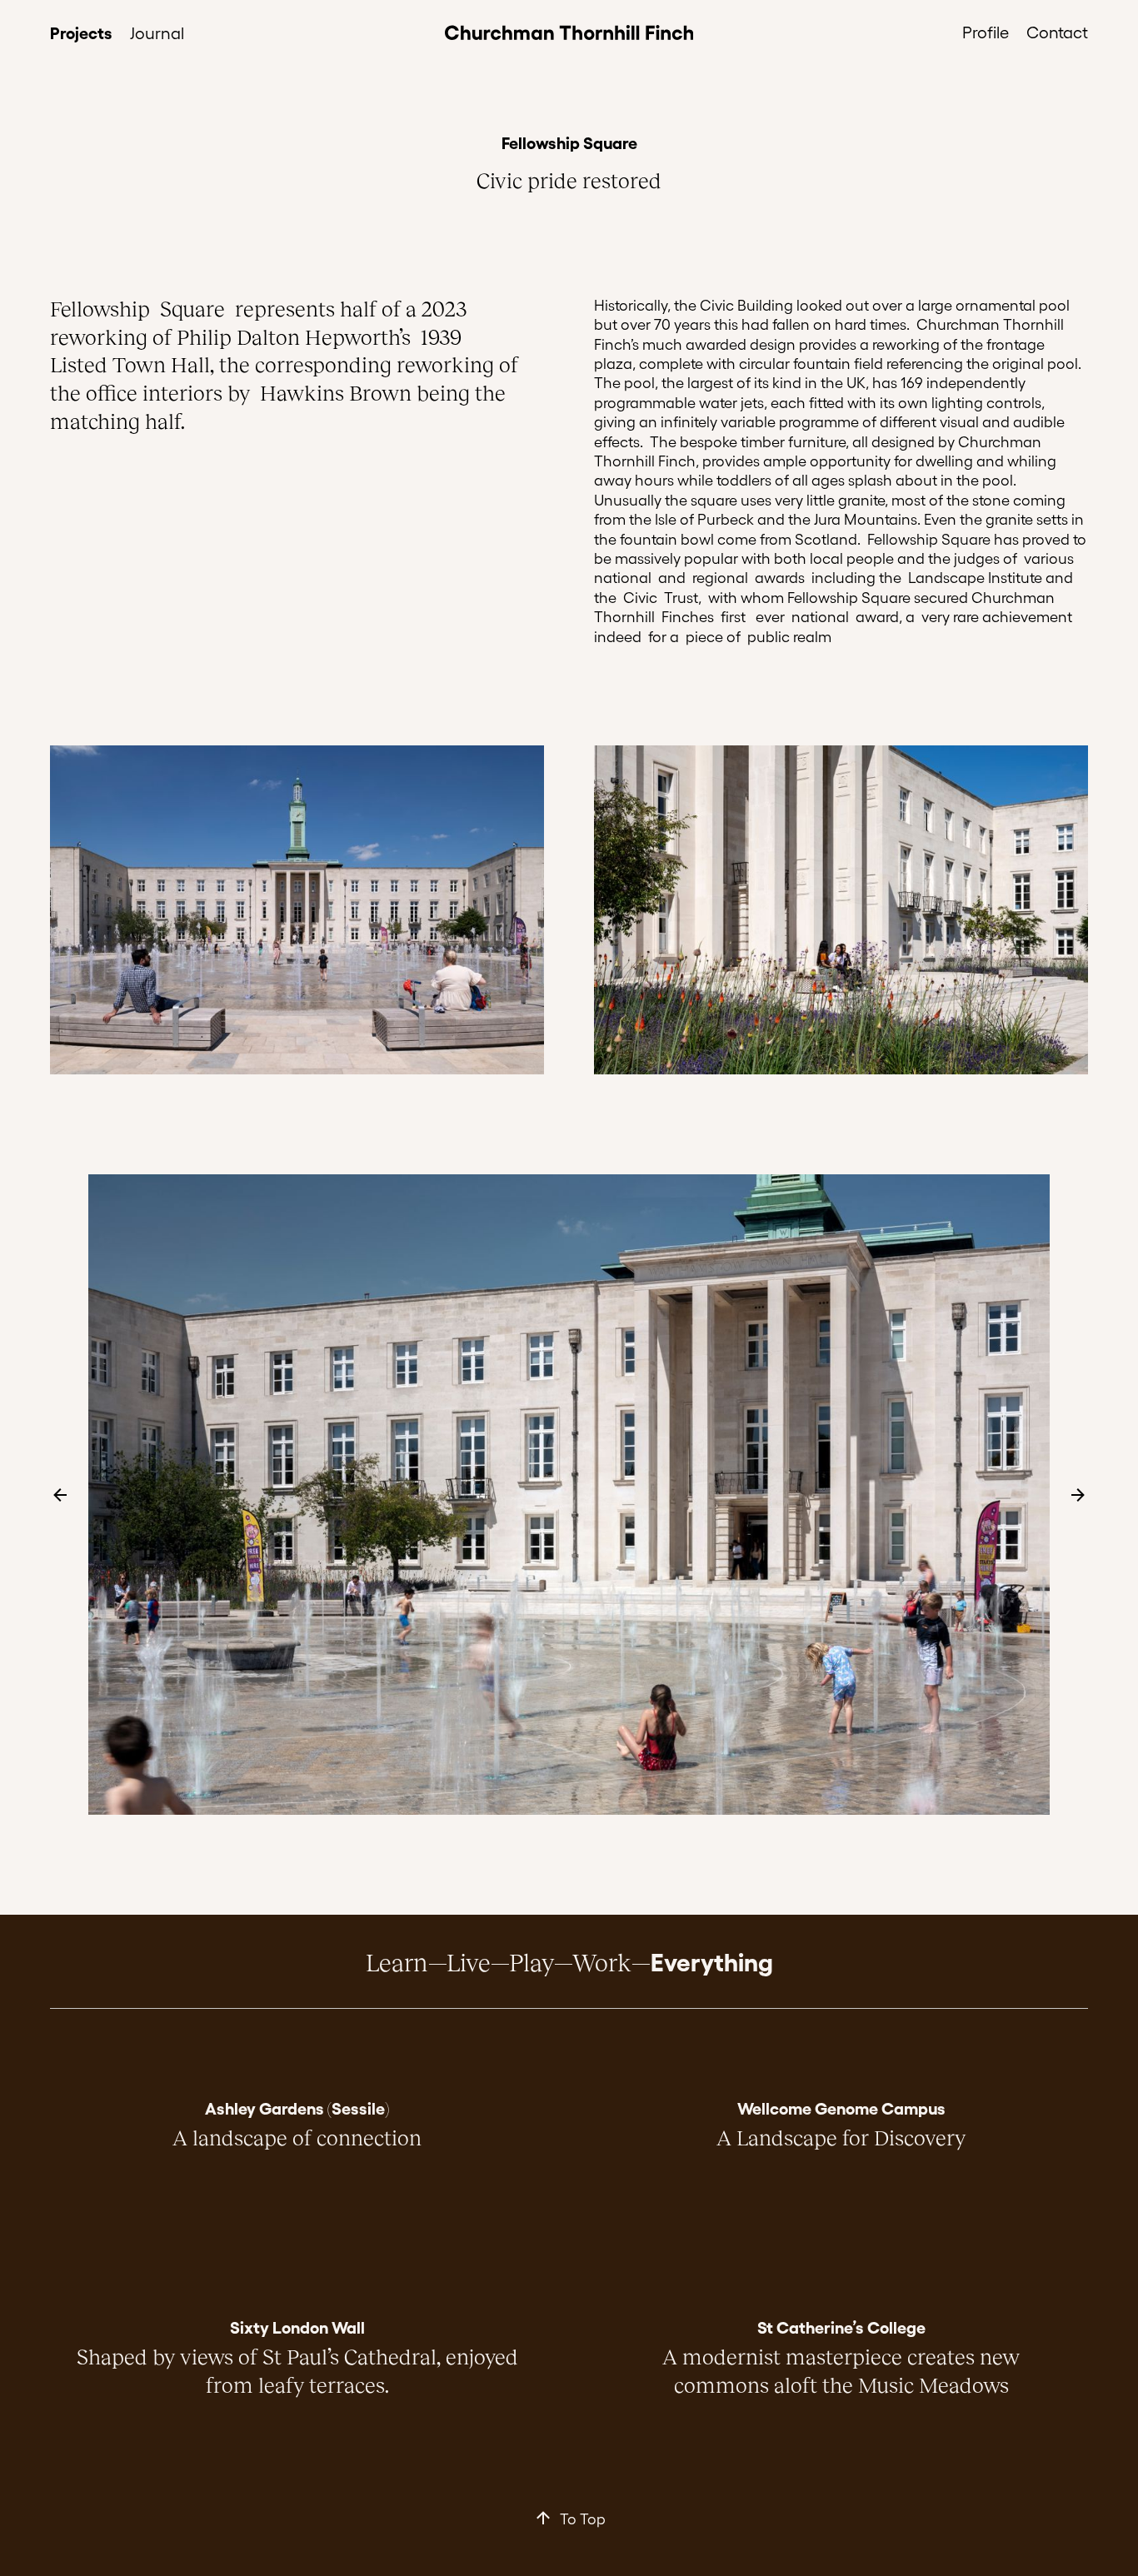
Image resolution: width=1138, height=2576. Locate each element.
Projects (81, 32)
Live (469, 1961)
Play (532, 1961)
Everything (712, 1961)
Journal (157, 32)
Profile (986, 32)
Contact (1057, 32)
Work (602, 1961)
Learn (397, 1961)
